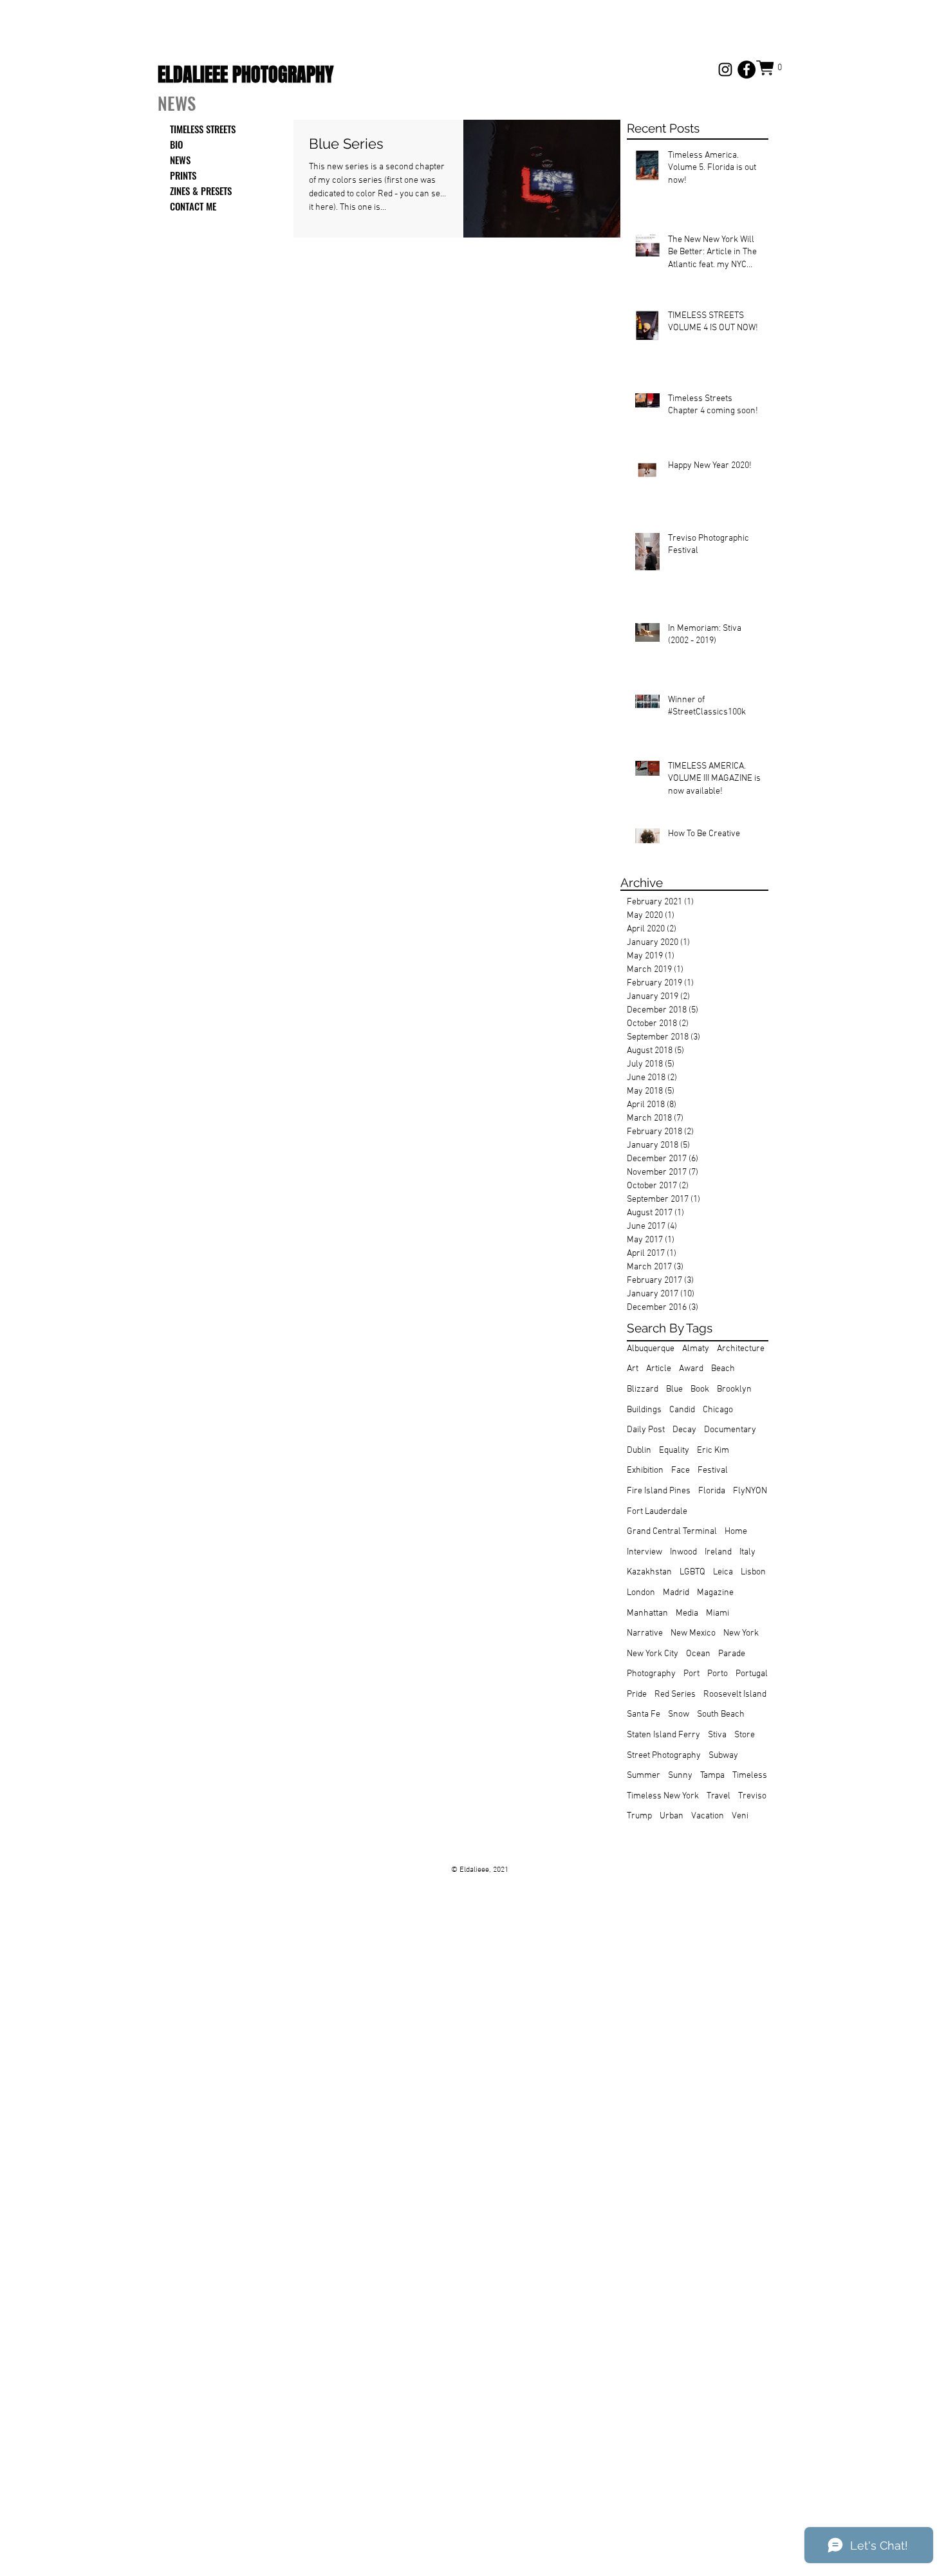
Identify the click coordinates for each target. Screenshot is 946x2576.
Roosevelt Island (735, 1694)
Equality (674, 1451)
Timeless (750, 1776)
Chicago (718, 1410)
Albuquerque (651, 1349)
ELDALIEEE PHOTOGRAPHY (246, 75)
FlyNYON (750, 1491)
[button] (772, 68)
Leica (723, 1572)
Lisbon (753, 1572)
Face (681, 1470)
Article (659, 1369)
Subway (723, 1756)
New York (741, 1633)
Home (736, 1532)
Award (691, 1369)
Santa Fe (644, 1714)
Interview (645, 1552)
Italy (747, 1552)
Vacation (708, 1816)
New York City (653, 1654)
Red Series (675, 1694)
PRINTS (183, 175)
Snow (679, 1714)
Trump (639, 1816)
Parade (732, 1654)
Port (691, 1674)
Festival (713, 1470)
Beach (723, 1369)
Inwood (683, 1552)
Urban (672, 1816)
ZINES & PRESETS (201, 191)
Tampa (712, 1776)
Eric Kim (713, 1451)
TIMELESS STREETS (203, 129)
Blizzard (643, 1389)
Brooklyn (734, 1389)
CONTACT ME (193, 206)
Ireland (718, 1552)
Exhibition (645, 1470)
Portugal (752, 1674)
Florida (712, 1491)
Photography (651, 1674)
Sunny (680, 1776)
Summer (644, 1776)
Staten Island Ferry (663, 1735)
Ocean (698, 1654)
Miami (718, 1613)
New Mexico (693, 1633)
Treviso (752, 1796)
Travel (719, 1796)
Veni (740, 1816)
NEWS (180, 160)
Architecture (741, 1349)
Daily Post (646, 1430)
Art (633, 1369)
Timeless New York (663, 1796)
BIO (176, 144)
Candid (682, 1410)
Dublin (639, 1451)
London (641, 1593)
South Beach (721, 1714)
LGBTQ (692, 1572)
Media (687, 1613)
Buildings (644, 1410)
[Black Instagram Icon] (725, 70)
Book (700, 1389)
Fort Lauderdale (657, 1512)
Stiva (717, 1735)
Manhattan (647, 1613)
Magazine (715, 1593)
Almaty (696, 1349)
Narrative (645, 1633)
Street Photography (664, 1756)
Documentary (730, 1430)
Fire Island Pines (659, 1491)
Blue (674, 1389)
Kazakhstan (649, 1572)
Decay (684, 1430)
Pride (637, 1694)
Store (745, 1735)
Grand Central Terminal (672, 1532)
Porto (718, 1674)
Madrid (676, 1593)
